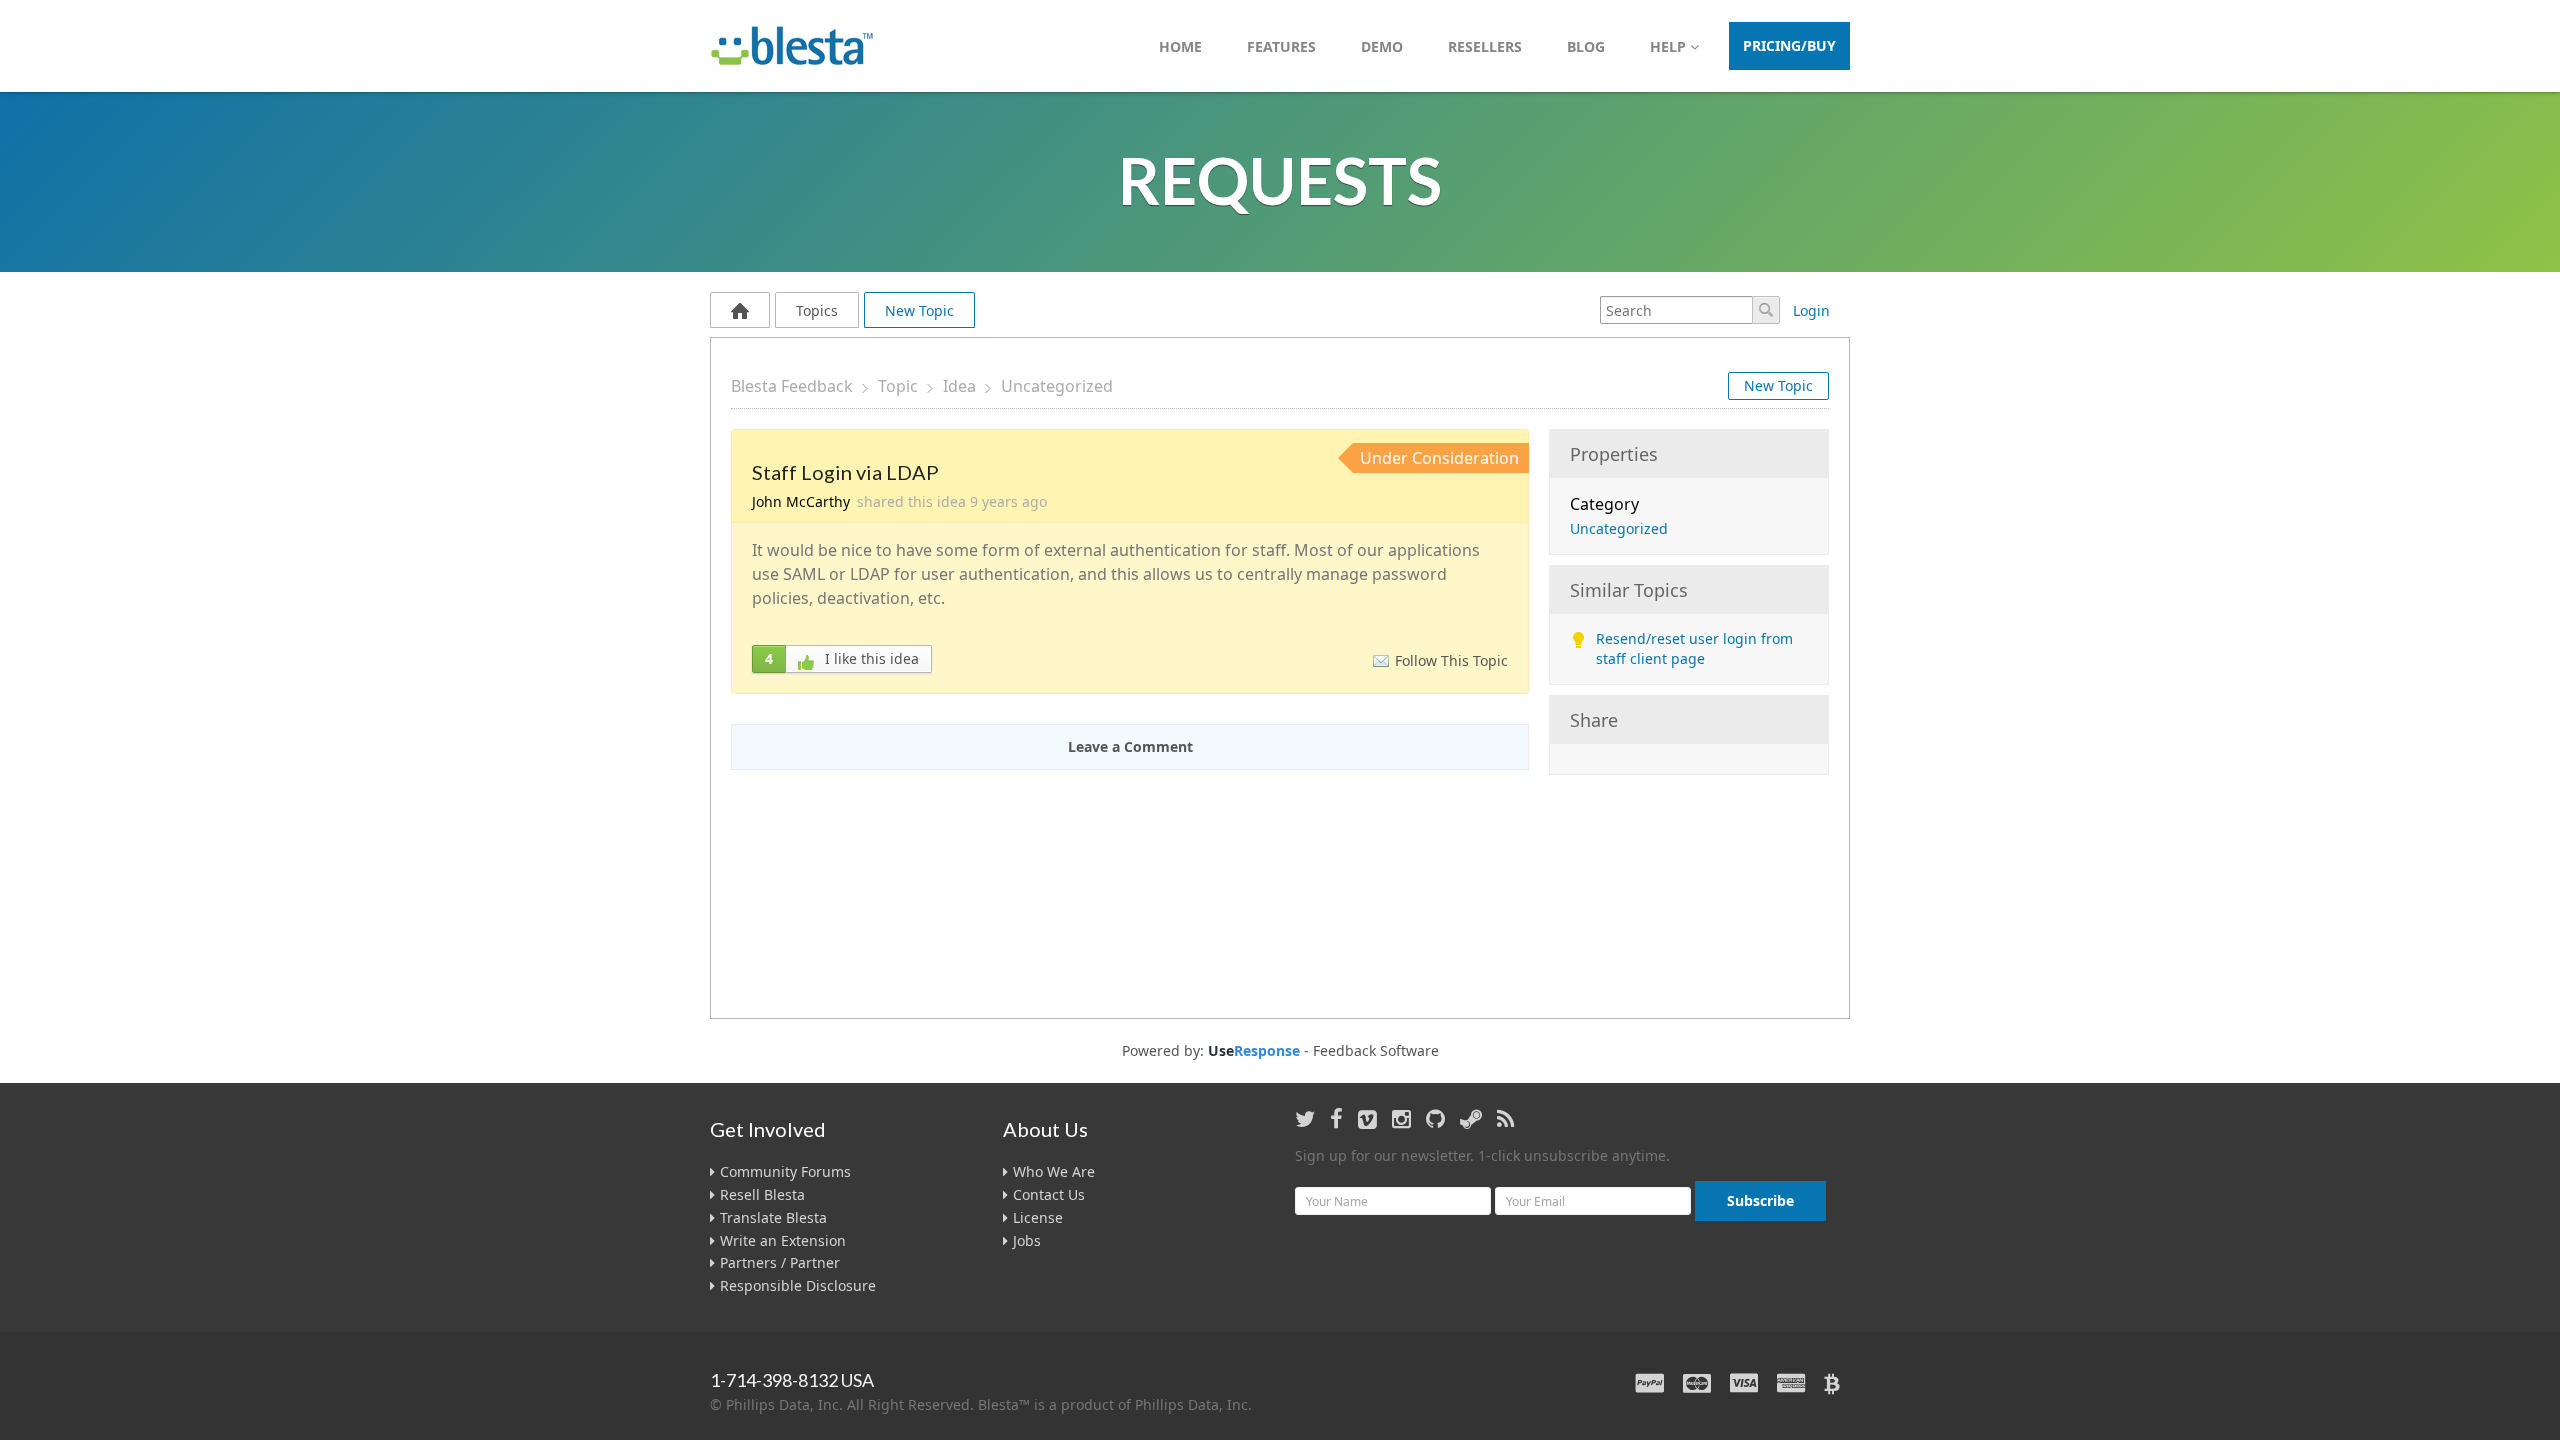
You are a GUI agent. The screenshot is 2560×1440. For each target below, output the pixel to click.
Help (1670, 46)
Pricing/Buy (1789, 45)
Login (1811, 310)
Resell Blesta (762, 1194)
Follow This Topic (1451, 660)
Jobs (1027, 1240)
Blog (1586, 46)
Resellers (1485, 46)
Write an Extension (783, 1240)
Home (1180, 46)
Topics (817, 310)
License (1038, 1217)
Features (1281, 46)
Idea (959, 386)
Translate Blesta (773, 1217)
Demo (1382, 46)
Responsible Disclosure (798, 1285)
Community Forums (785, 1171)
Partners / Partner (780, 1262)
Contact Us (1049, 1194)
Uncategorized (1057, 386)
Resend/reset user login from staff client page (1694, 648)
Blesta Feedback (792, 386)
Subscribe (1760, 1200)
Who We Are (1054, 1171)
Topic (898, 386)
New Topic (919, 310)
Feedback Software (1376, 1051)
